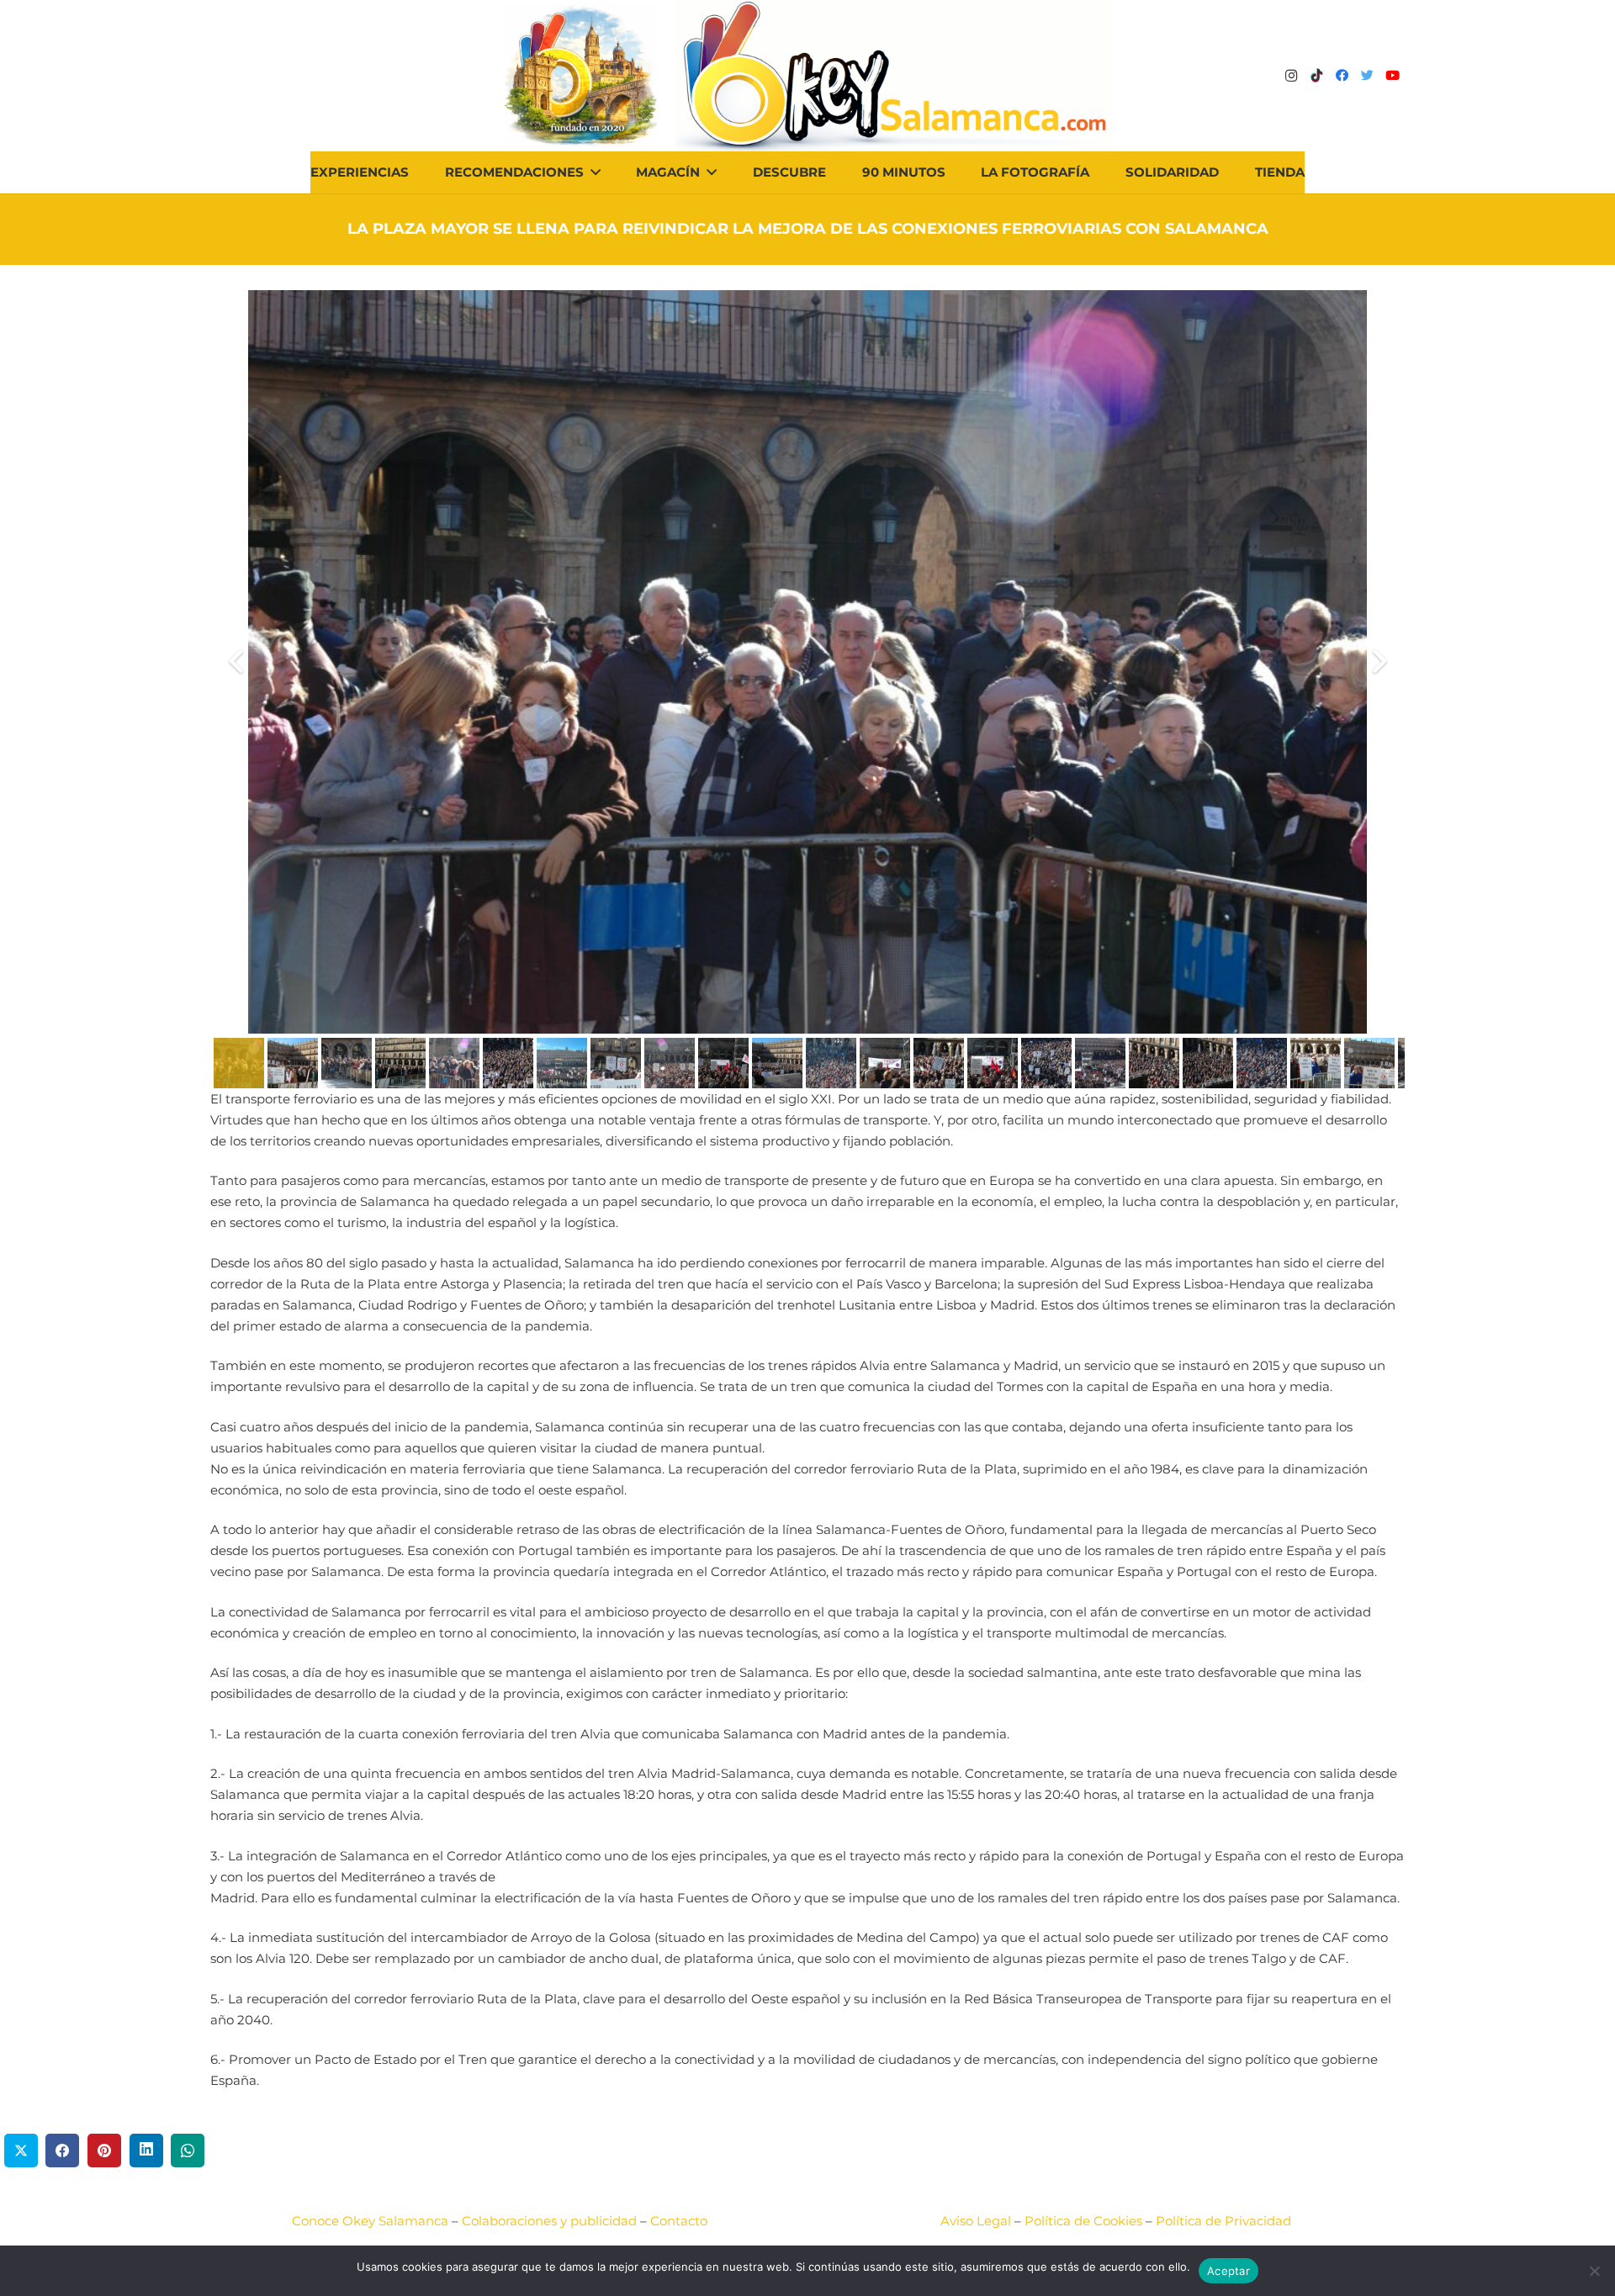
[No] (1594, 2271)
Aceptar (1228, 2271)
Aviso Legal (976, 2221)
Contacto (679, 2221)
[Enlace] (894, 76)
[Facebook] (1342, 76)
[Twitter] (1367, 76)
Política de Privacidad (1223, 2221)
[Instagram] (1291, 76)
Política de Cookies (1083, 2221)
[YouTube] (1392, 76)
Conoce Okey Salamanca (370, 2221)
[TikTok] (1316, 76)
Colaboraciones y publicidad (549, 2221)
